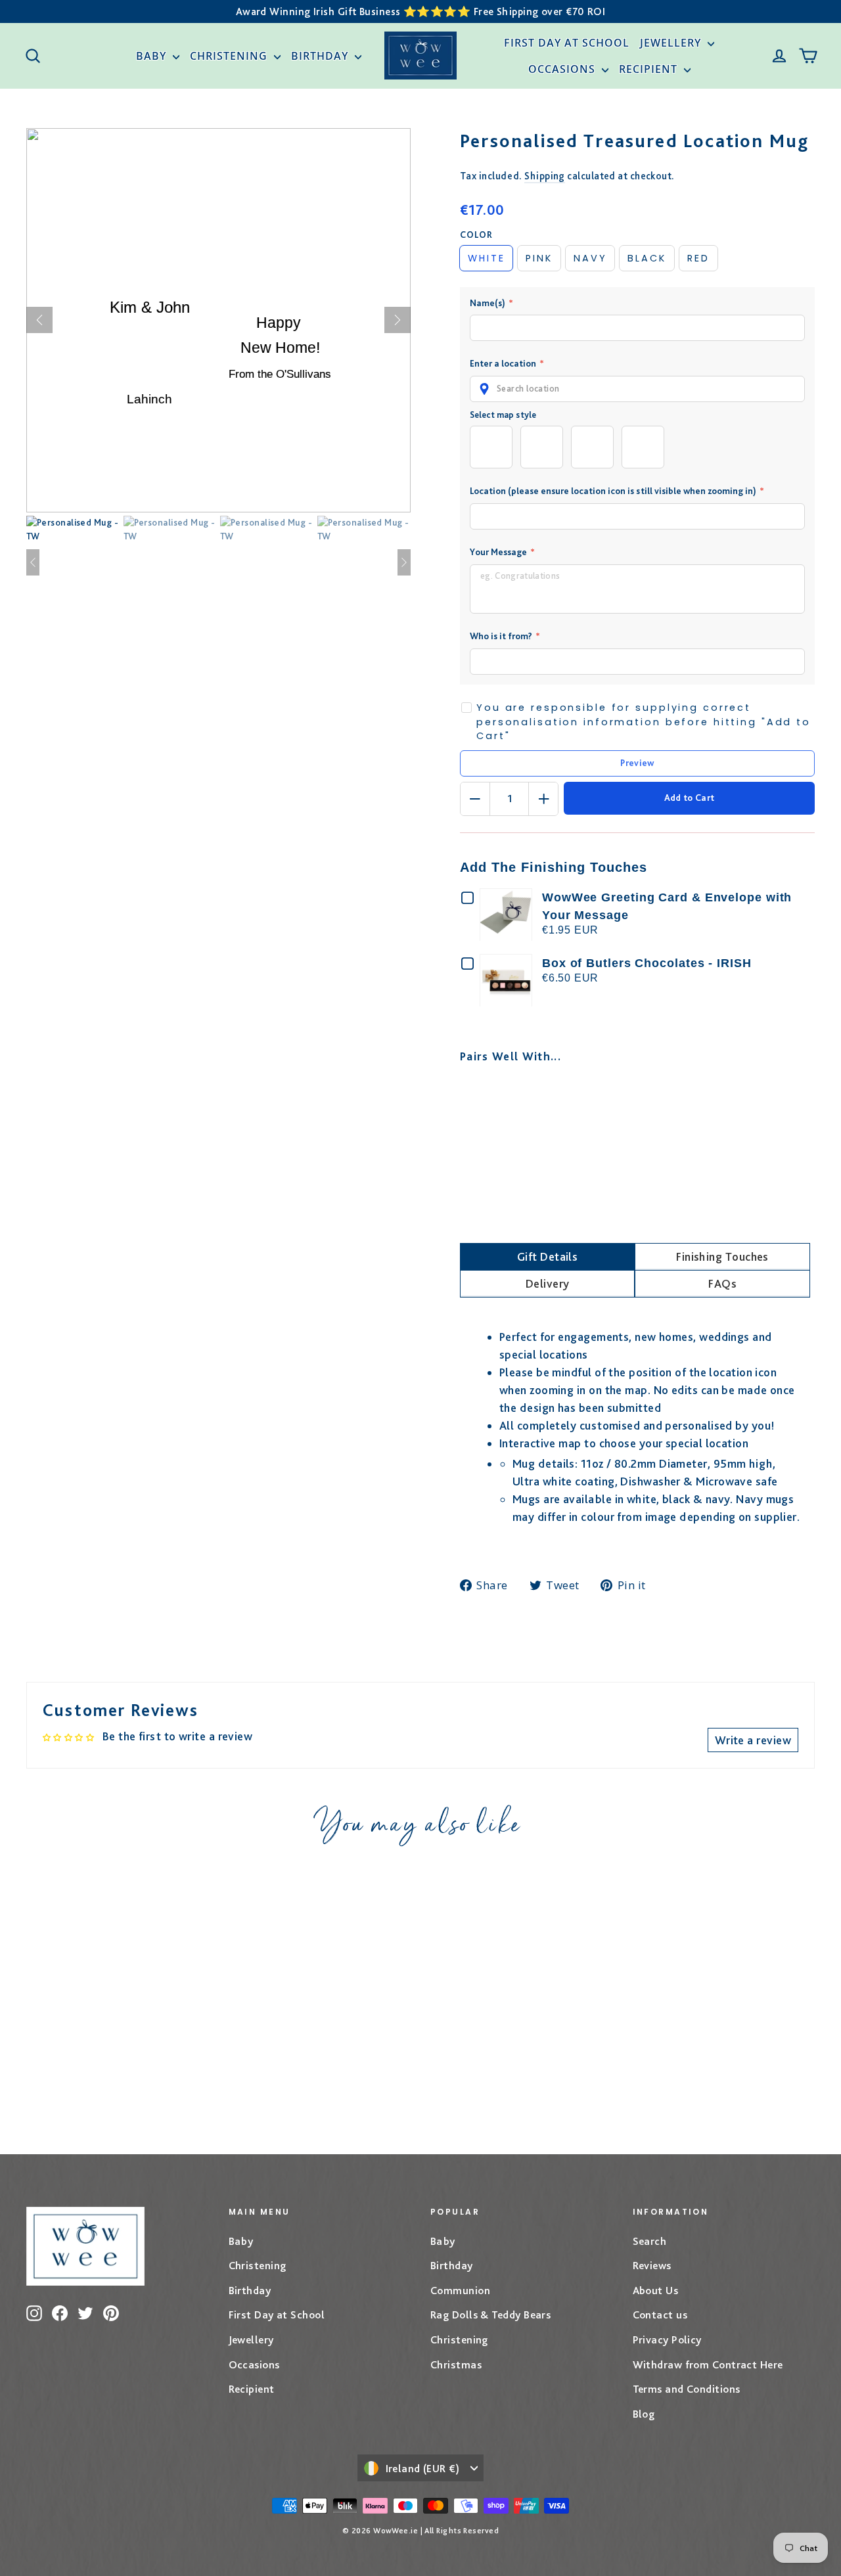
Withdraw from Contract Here (708, 2364)
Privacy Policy (667, 2339)
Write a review (753, 1740)
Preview (637, 763)
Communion (460, 2290)
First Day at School (567, 43)
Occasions (563, 69)
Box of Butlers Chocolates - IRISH (647, 963)
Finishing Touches (722, 1256)
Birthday (321, 56)
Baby (153, 56)
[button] (637, 389)
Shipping (545, 176)
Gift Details (547, 1256)
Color (476, 235)
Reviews (652, 2265)
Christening (230, 56)
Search (650, 2241)
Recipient (650, 69)
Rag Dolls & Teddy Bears (490, 2315)
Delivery (548, 1283)
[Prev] (39, 320)
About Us (656, 2290)
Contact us (660, 2315)
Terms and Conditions (687, 2389)
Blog (644, 2414)
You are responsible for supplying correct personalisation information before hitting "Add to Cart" (644, 722)
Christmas (456, 2364)
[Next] (398, 320)
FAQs (722, 1283)
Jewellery (672, 43)
